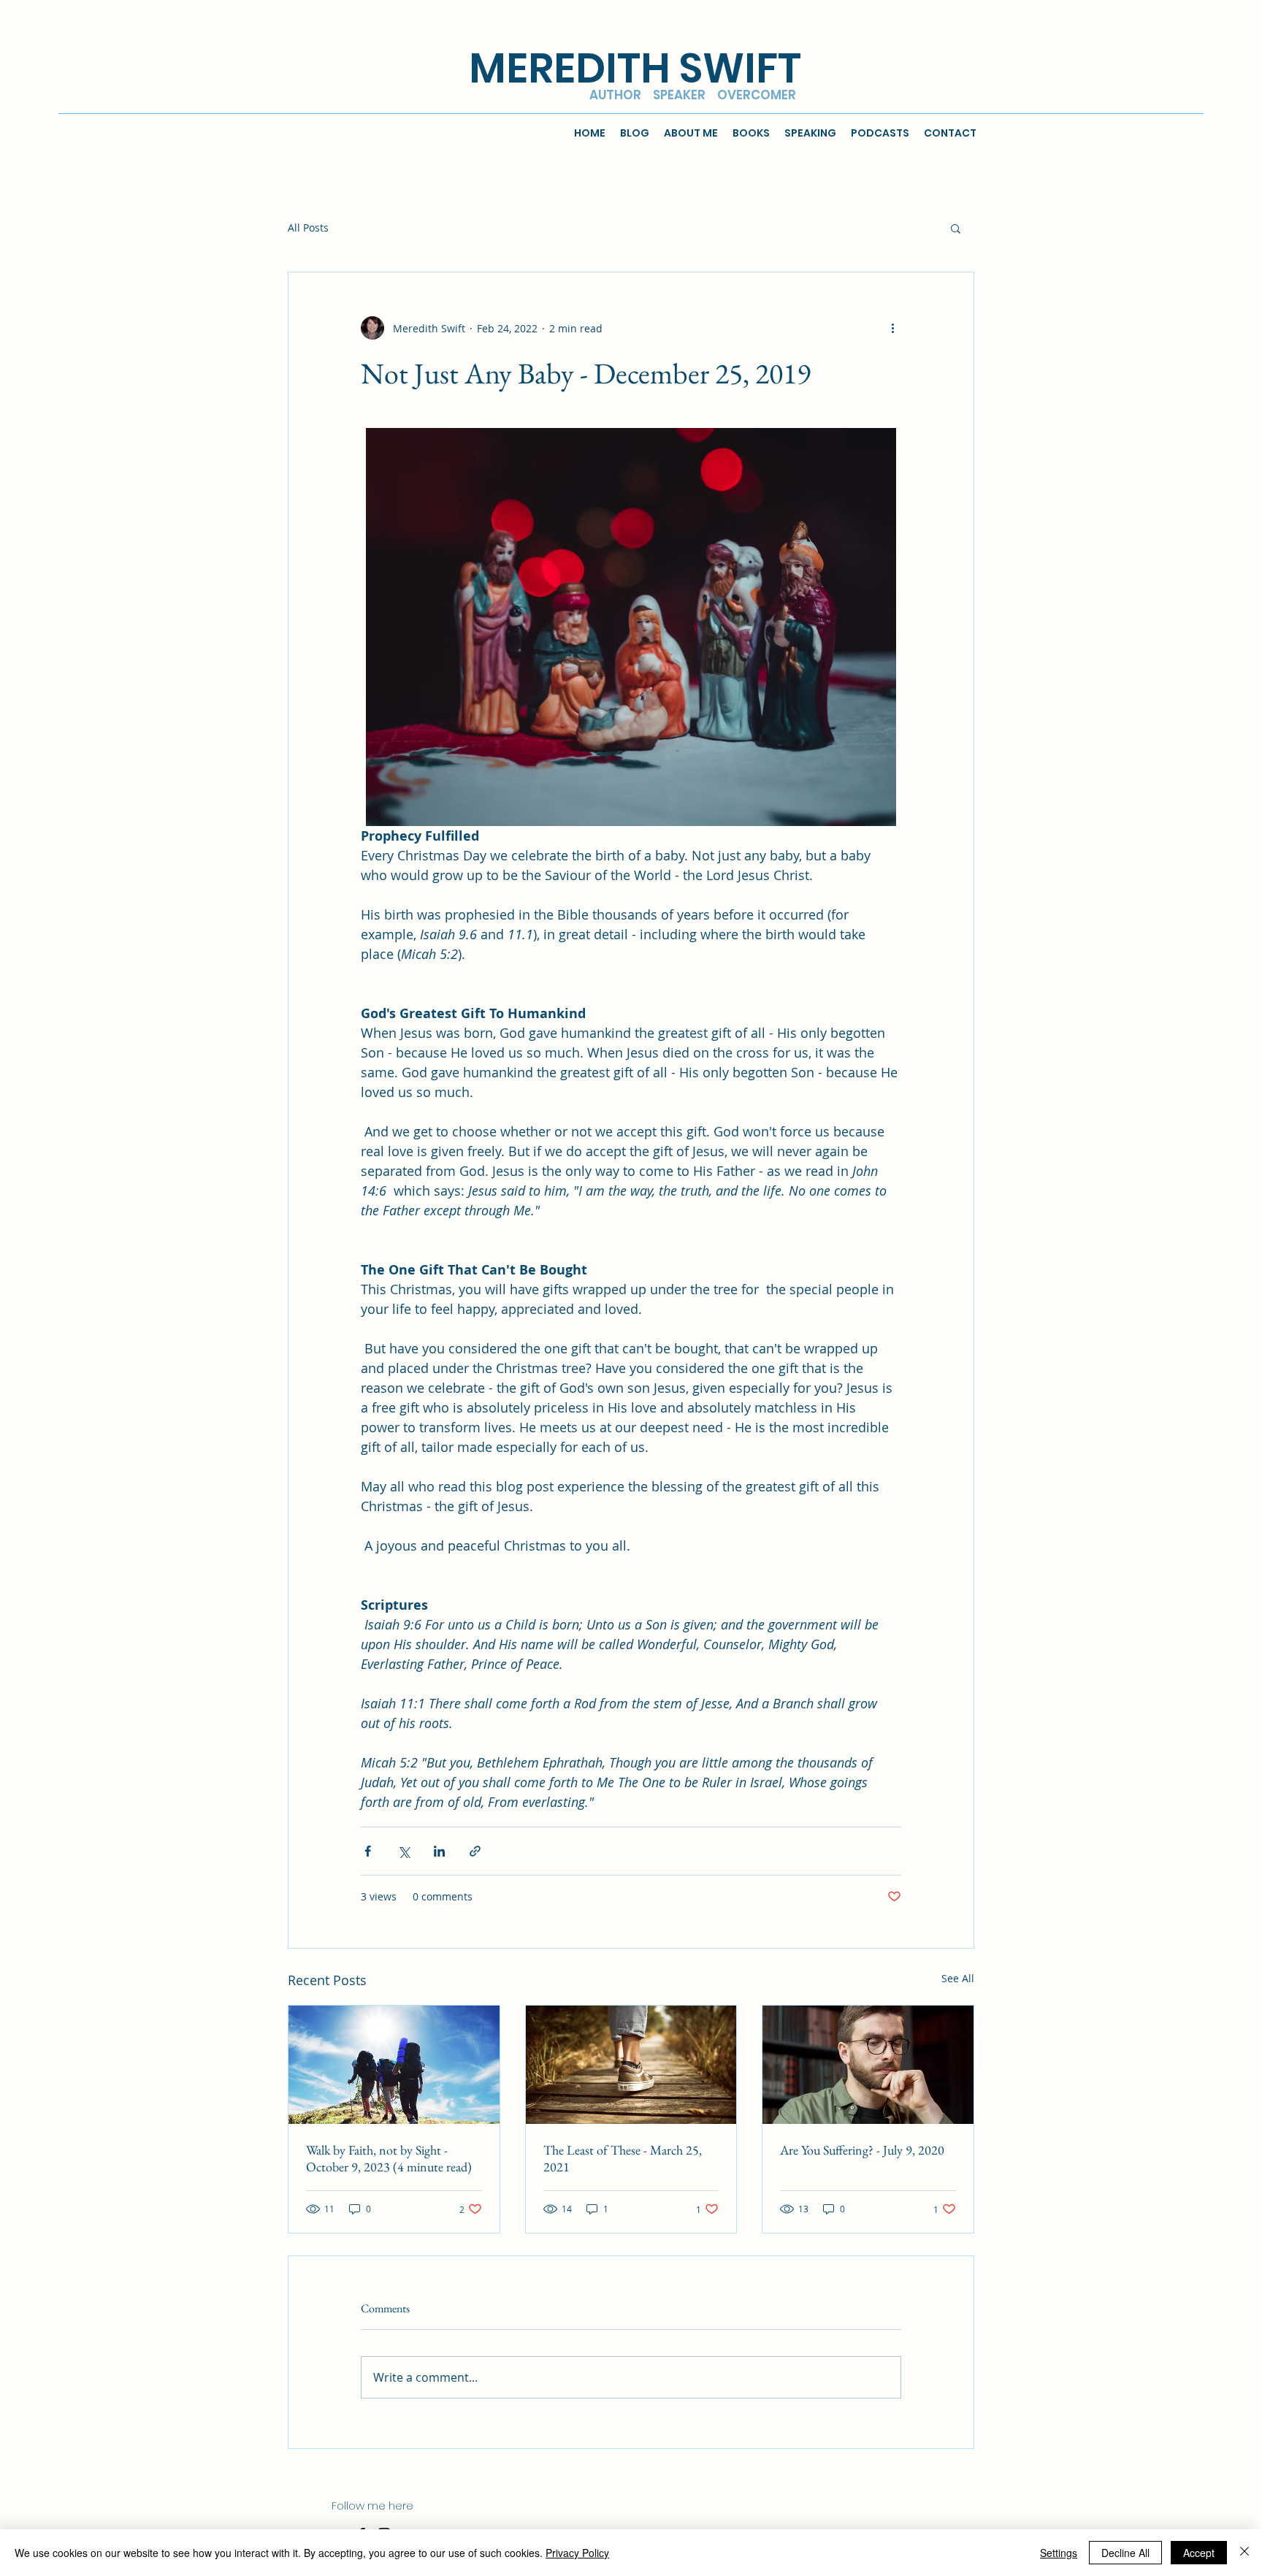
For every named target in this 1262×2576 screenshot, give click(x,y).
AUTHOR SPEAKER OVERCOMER (693, 95)
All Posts (308, 228)
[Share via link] (475, 1851)
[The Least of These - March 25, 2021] (631, 2065)
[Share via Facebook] (368, 1851)
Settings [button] (1059, 2553)
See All (958, 1978)
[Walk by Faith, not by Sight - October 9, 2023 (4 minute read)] (394, 2065)
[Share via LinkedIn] (439, 1851)
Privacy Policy (577, 2553)
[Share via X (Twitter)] (404, 1851)
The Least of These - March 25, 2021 (623, 2158)
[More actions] (892, 328)
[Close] (1244, 2553)
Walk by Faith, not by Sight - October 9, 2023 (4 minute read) (389, 2158)
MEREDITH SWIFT (635, 68)
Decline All (1125, 2553)
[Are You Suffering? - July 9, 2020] (868, 2065)
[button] (956, 228)
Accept (1199, 2553)
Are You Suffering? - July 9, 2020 (862, 2150)
